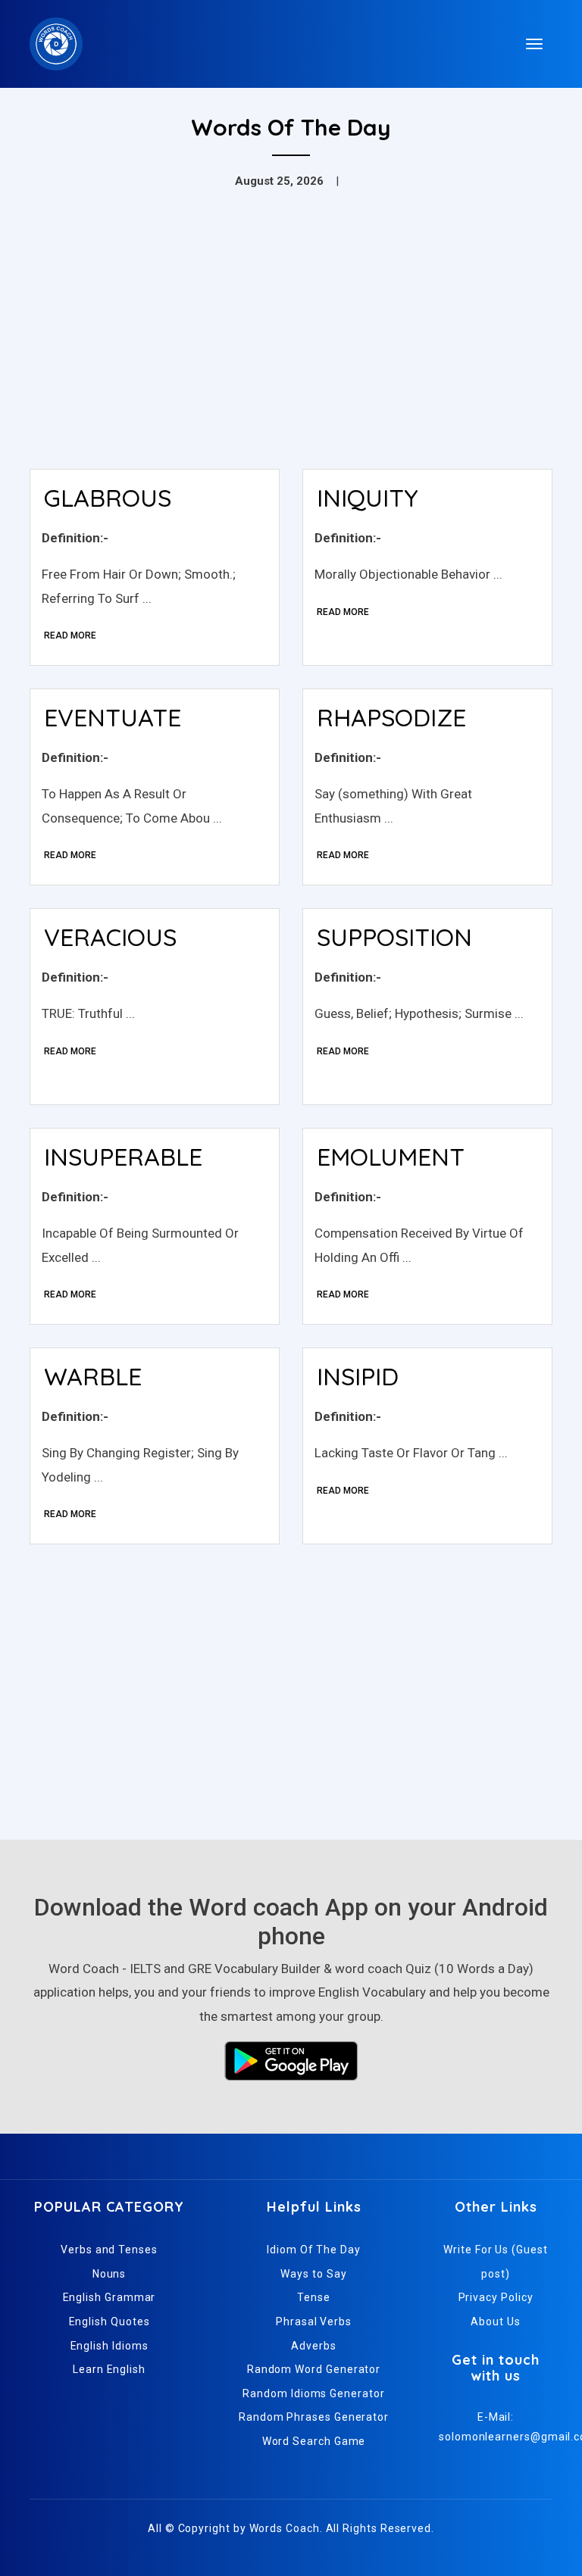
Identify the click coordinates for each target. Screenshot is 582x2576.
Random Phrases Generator (314, 2417)
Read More (70, 635)
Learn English (109, 2369)
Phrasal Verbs (314, 2322)
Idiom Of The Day (314, 2250)
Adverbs (313, 2346)
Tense (314, 2297)
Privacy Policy (496, 2297)
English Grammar (110, 2297)
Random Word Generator (314, 2369)
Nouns (110, 2274)
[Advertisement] (291, 344)
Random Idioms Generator (313, 2393)
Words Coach (285, 2528)
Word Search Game (314, 2441)
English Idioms (110, 2346)
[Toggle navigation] (534, 44)
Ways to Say (313, 2274)
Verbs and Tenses (109, 2250)
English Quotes (110, 2322)
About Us (495, 2322)
